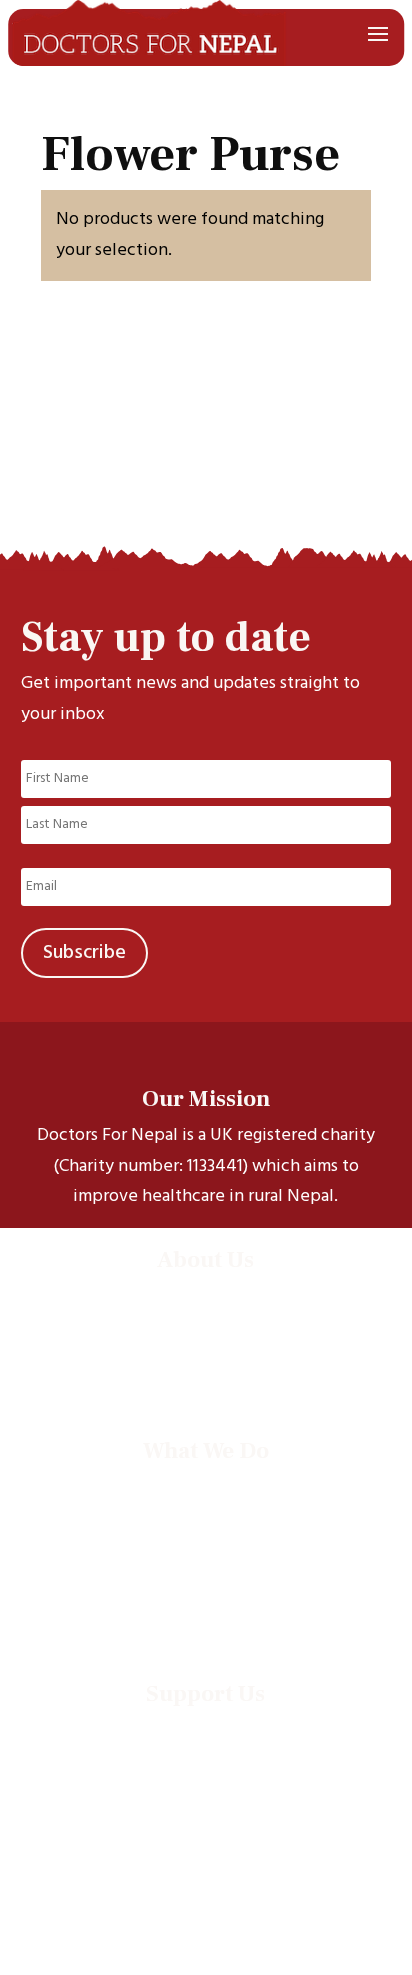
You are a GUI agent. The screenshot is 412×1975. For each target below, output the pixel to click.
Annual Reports (206, 1615)
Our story (205, 1294)
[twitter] (122, 1951)
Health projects (206, 1511)
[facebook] (78, 1951)
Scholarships (206, 1485)
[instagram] (166, 1951)
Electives (205, 1537)
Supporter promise (206, 1806)
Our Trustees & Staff (206, 1346)
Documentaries (206, 1563)
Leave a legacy (206, 1780)
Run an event (206, 1754)
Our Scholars (205, 1320)
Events (206, 1589)
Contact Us (206, 1372)
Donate (205, 1728)
